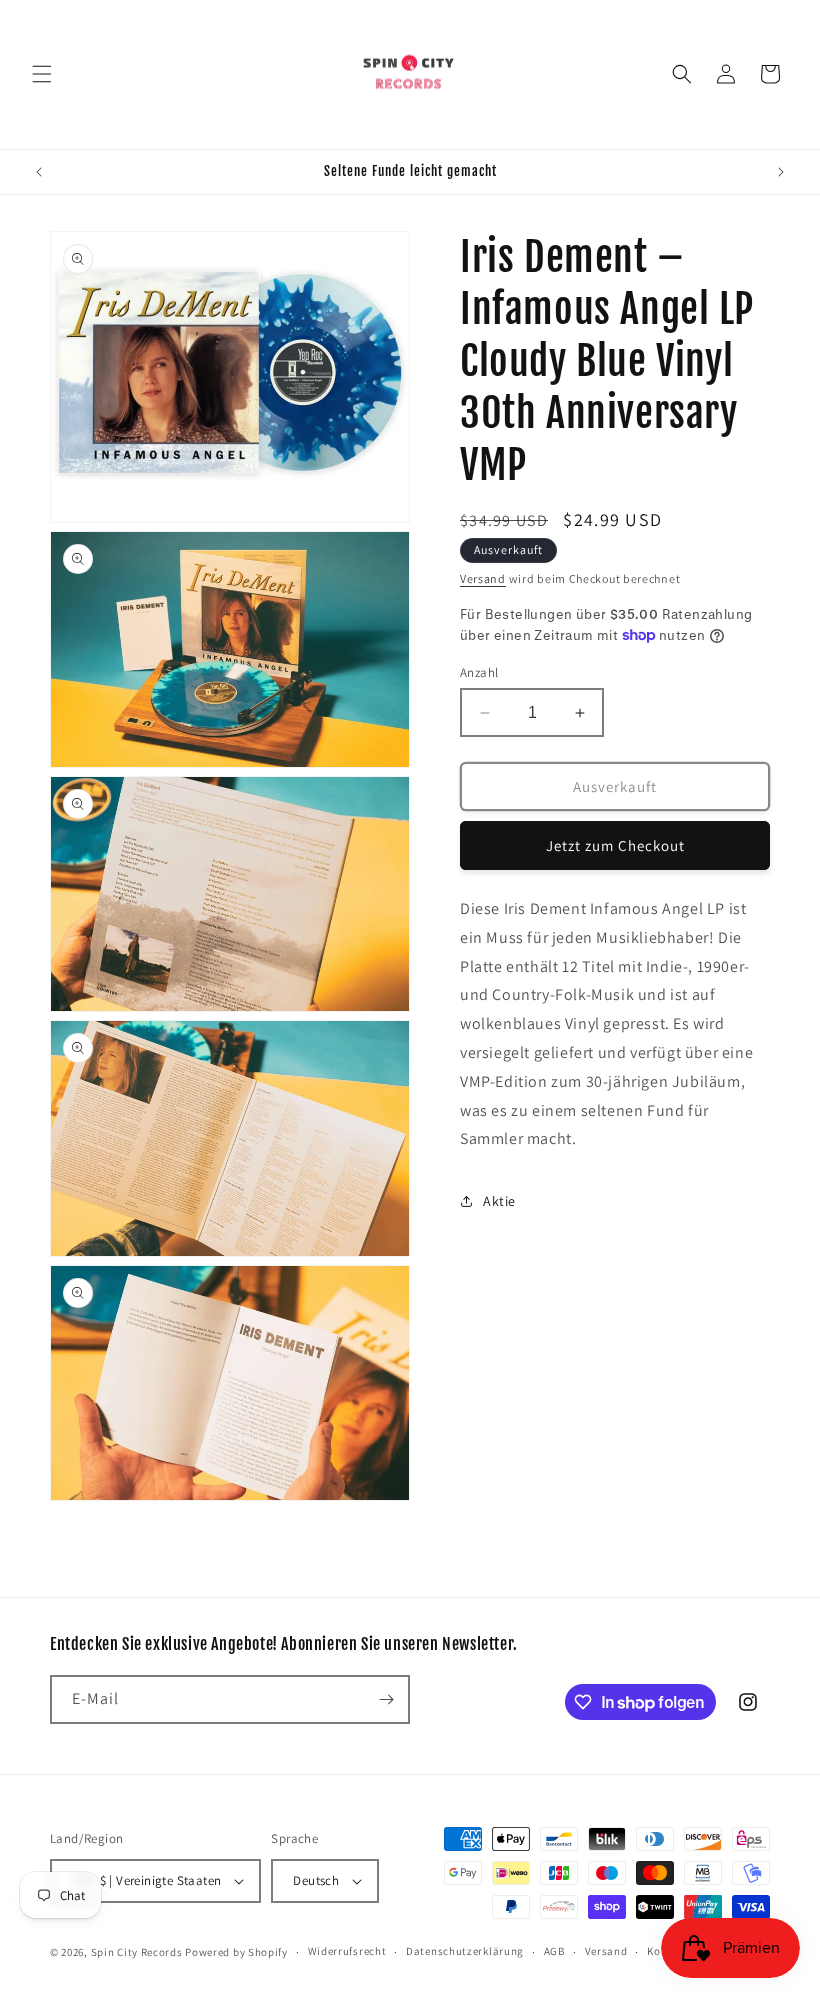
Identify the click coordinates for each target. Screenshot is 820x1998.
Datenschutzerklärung (465, 1951)
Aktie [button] (499, 1201)
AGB (554, 1951)
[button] (42, 74)
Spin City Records (137, 1952)
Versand (483, 578)
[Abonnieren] (386, 1699)
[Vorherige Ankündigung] (39, 172)
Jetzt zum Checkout (615, 845)
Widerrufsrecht (347, 1951)
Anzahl (479, 672)
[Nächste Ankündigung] (781, 172)
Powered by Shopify (236, 1952)
